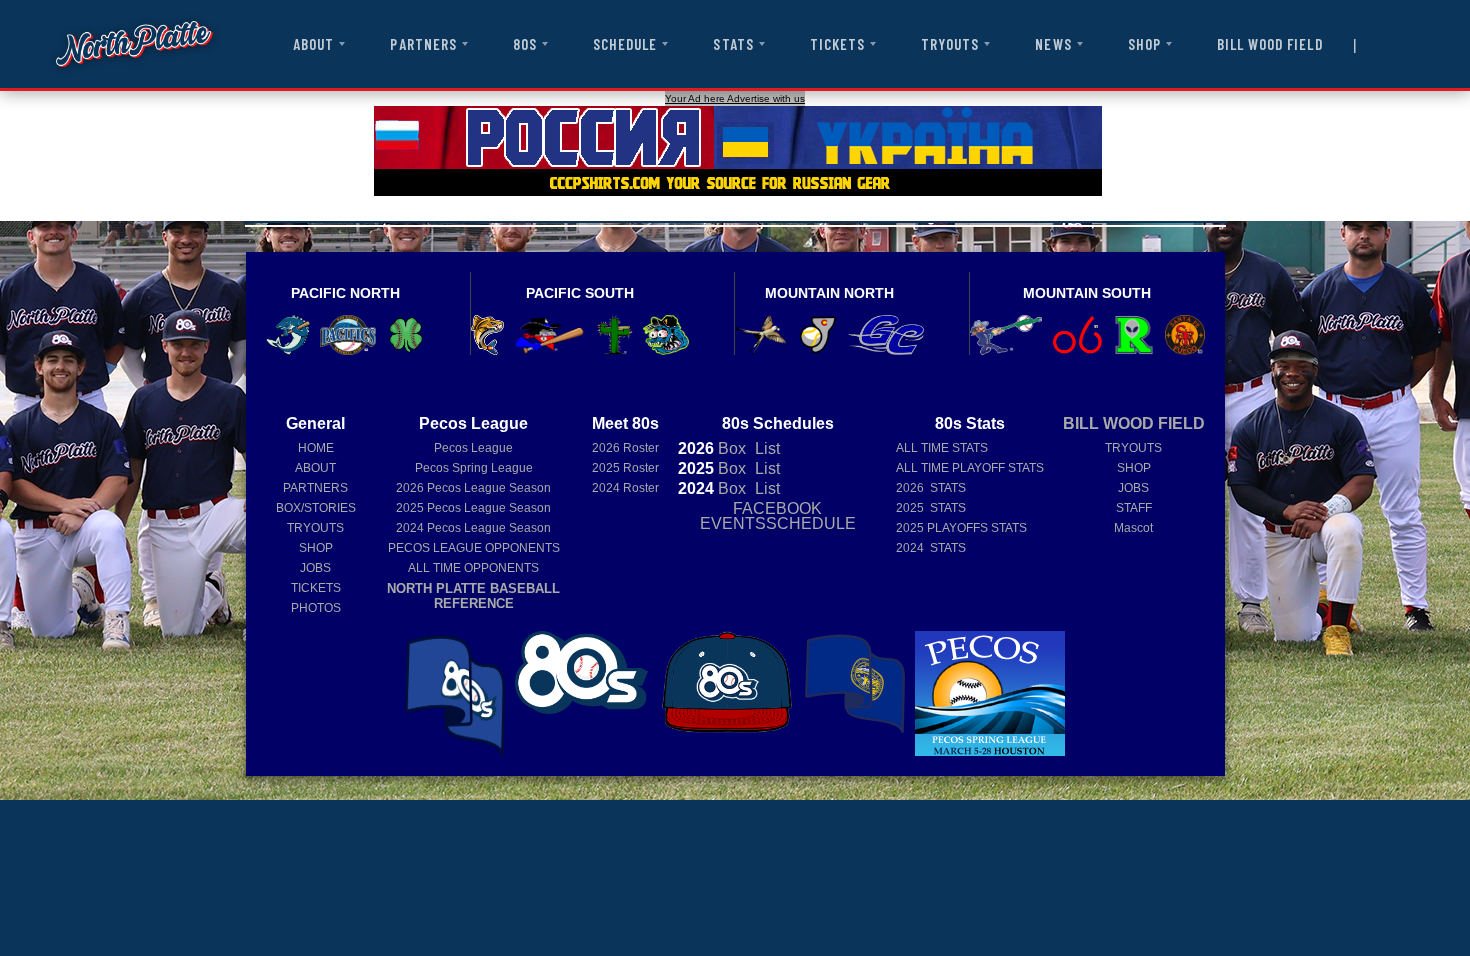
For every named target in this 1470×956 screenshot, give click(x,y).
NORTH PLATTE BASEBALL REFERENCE (473, 596)
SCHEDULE (625, 44)
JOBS (315, 568)
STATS (733, 44)
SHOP (1144, 44)
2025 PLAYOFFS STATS (961, 528)
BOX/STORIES (316, 508)
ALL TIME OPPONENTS (473, 568)
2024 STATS (931, 548)
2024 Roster (625, 488)
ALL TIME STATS (942, 448)
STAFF (1134, 508)
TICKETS (837, 44)
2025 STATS (931, 508)
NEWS (1053, 44)
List (765, 448)
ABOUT (313, 44)
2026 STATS (931, 488)
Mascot (1133, 528)
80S (525, 44)
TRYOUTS (950, 44)
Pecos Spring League (474, 468)
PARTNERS (423, 44)
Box (712, 448)
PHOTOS (316, 608)
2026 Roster (625, 448)
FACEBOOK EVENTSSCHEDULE (778, 516)
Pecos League (473, 448)
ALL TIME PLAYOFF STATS (970, 468)
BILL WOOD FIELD (1270, 44)
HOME (316, 448)
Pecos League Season (473, 488)
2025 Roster (625, 468)
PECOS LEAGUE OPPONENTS (474, 548)
